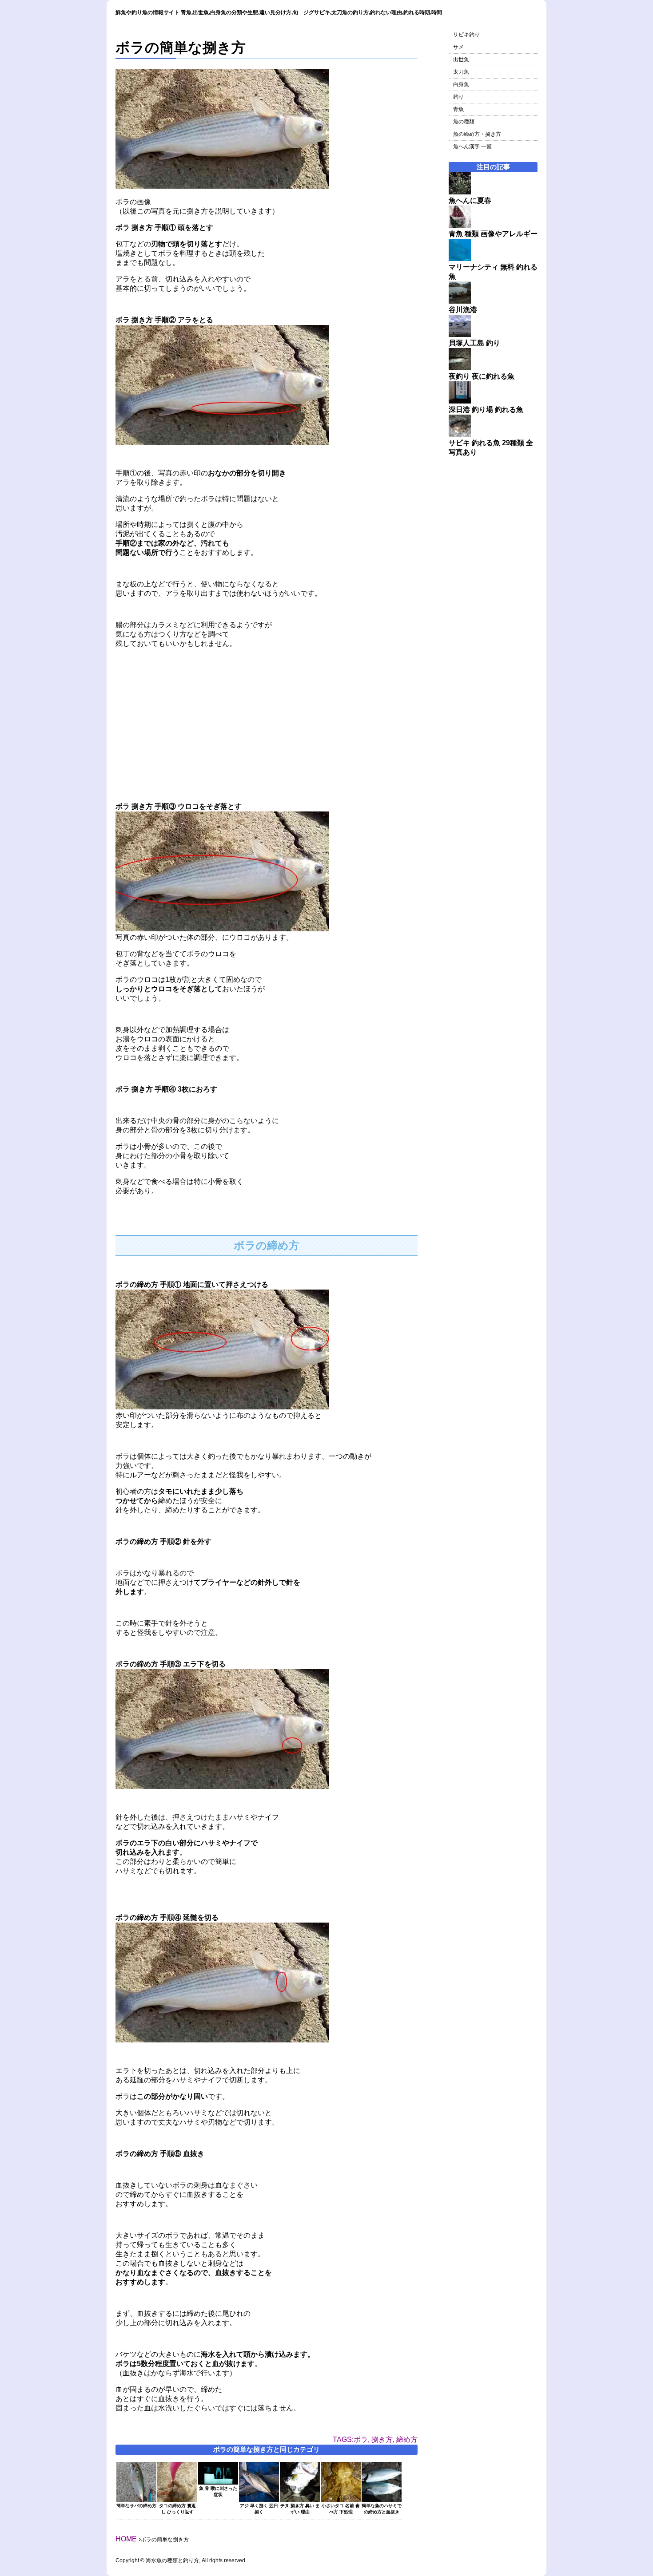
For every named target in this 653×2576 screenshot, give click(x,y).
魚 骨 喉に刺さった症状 (218, 2491)
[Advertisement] (267, 718)
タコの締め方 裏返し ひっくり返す (177, 2509)
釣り (458, 97)
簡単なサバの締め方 (136, 2506)
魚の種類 (464, 122)
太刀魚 (461, 72)
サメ (458, 47)
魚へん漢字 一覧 (472, 146)
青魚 (458, 109)
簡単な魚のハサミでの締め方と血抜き (382, 2509)
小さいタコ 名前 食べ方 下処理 (341, 2509)
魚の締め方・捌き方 (477, 134)
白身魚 (461, 84)
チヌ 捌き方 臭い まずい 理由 (300, 2509)
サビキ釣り (466, 35)
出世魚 (461, 59)
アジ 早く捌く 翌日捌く (259, 2509)
